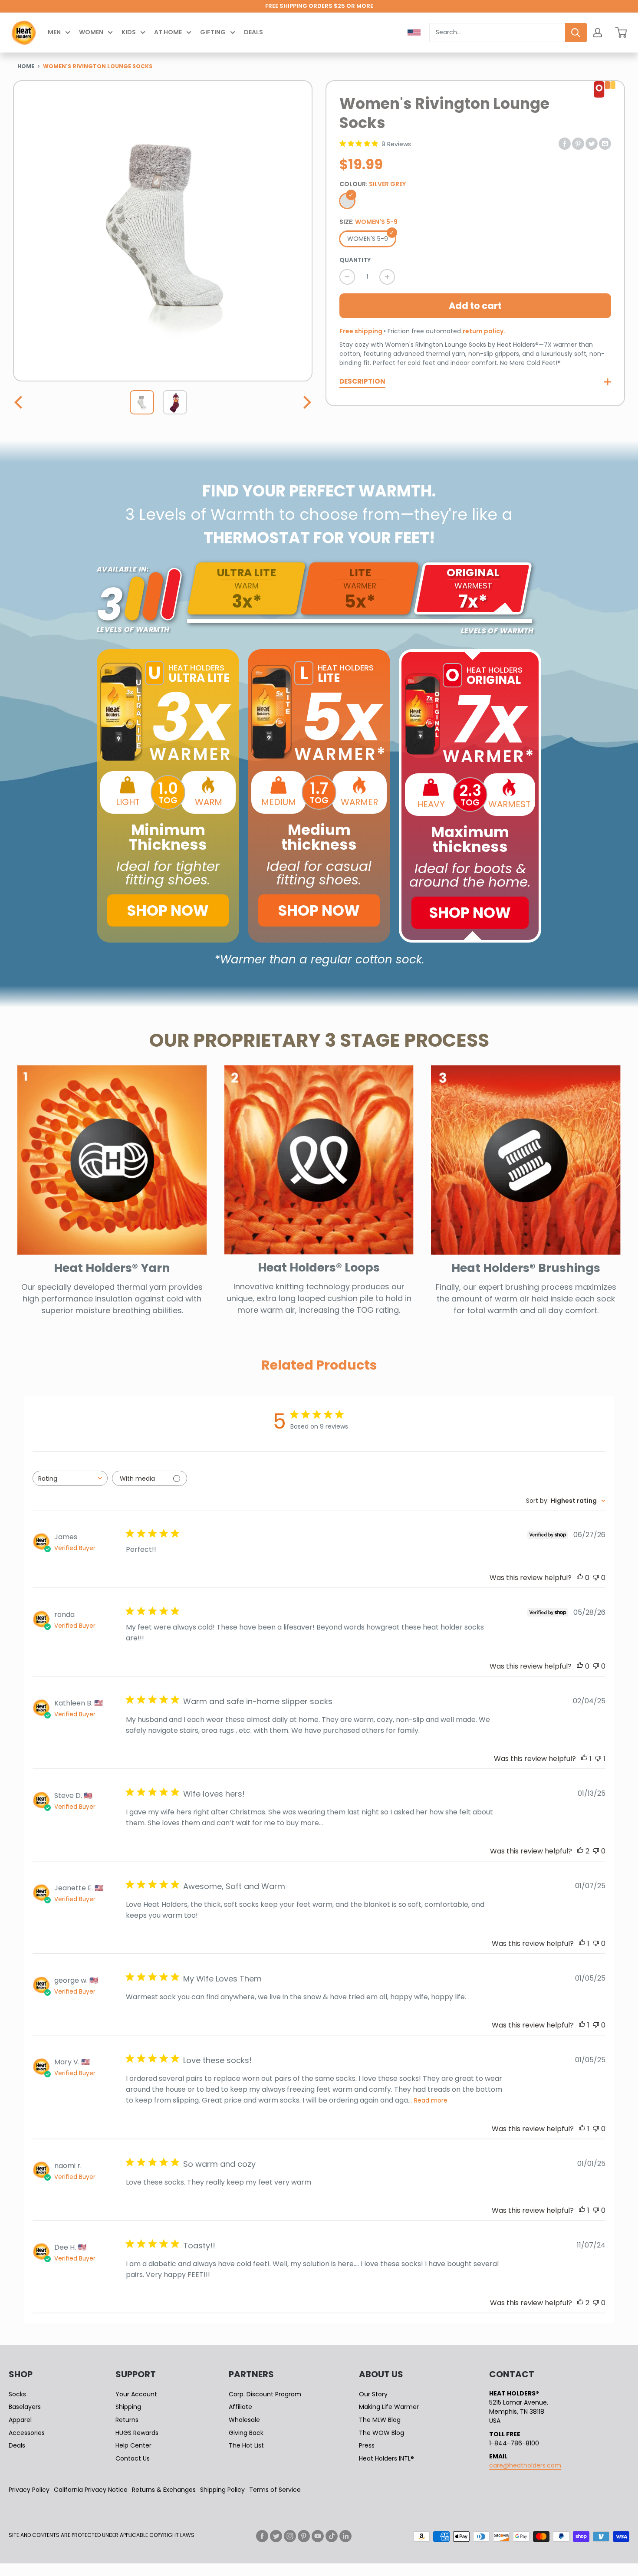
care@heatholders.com (525, 2465)
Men (54, 32)
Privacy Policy (29, 2490)
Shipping (128, 2407)
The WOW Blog (381, 2433)
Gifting (213, 32)
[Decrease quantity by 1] (347, 277)
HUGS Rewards (137, 2433)
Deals (253, 32)
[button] (20, 402)
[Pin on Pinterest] (578, 143)
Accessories (27, 2433)
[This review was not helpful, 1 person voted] (598, 1759)
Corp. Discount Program (265, 2394)
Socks (17, 2394)
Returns (127, 2420)
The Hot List (246, 2445)
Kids (129, 32)
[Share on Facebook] (565, 143)
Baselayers (25, 2407)
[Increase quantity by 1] (387, 277)
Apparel (20, 2420)
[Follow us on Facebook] (262, 2536)
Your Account (136, 2394)
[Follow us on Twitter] (276, 2536)
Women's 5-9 (368, 239)
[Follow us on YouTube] (318, 2536)
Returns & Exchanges (164, 2490)
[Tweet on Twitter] (592, 143)
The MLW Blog (380, 2420)
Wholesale (244, 2420)
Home (26, 66)
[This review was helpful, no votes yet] (580, 1578)
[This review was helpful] (580, 1851)
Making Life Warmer (389, 2407)
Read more (431, 2100)
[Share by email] (605, 143)
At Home (168, 32)
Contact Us (133, 2458)
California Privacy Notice (91, 2490)
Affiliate (240, 2407)
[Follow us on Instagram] (290, 2536)
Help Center (133, 2445)
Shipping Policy (222, 2490)
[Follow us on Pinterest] (304, 2536)
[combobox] (497, 33)
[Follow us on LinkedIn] (345, 2536)
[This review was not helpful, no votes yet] (596, 1578)
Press (367, 2445)
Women (91, 32)
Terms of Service (275, 2490)
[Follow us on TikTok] (332, 2536)
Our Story (373, 2394)
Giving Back (246, 2433)
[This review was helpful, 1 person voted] (584, 1759)
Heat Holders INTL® (386, 2458)
